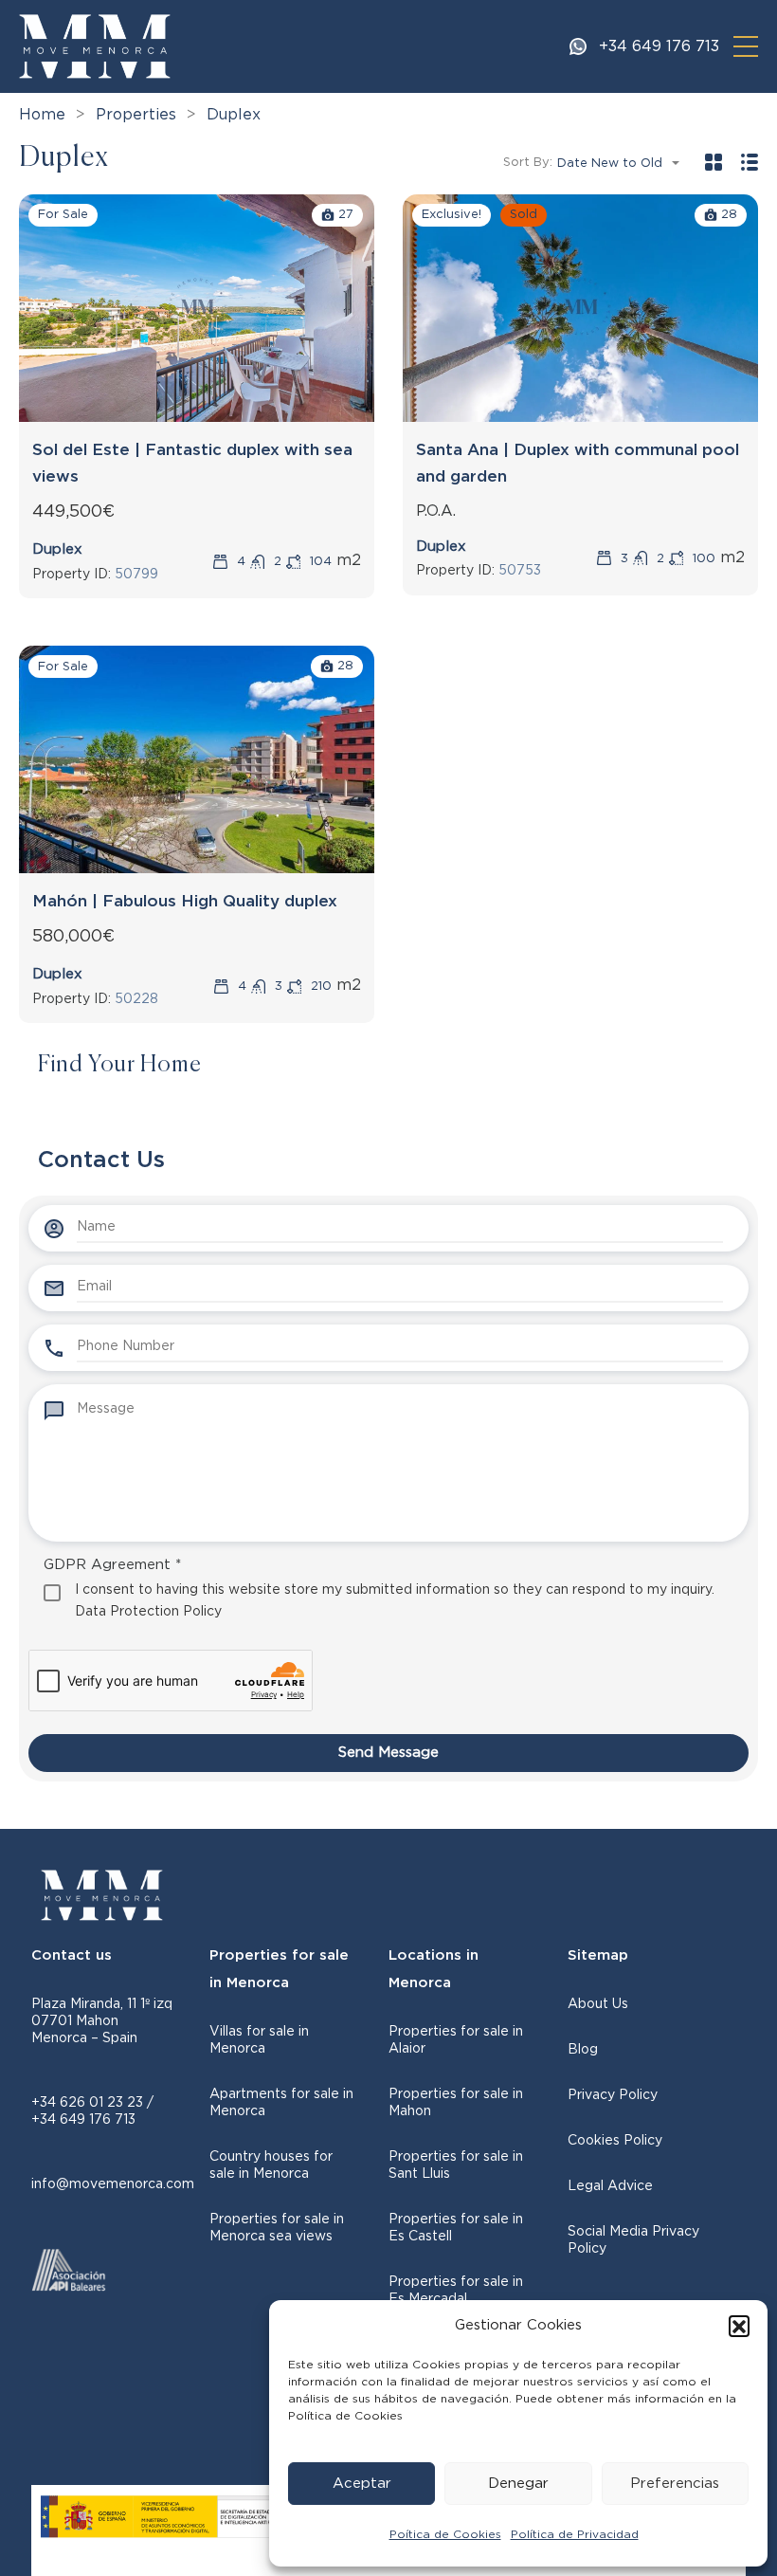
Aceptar (362, 2484)
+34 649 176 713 (659, 46)
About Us (598, 2004)
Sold (524, 215)
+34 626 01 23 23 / (92, 2103)
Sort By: (528, 163)
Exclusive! (452, 215)
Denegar (518, 2484)
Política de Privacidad (575, 2534)
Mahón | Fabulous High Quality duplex (185, 901)
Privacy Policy (613, 2095)
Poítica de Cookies (445, 2534)
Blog (583, 2050)
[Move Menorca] (95, 46)
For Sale (63, 215)
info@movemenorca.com (113, 2184)
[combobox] (624, 164)
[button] (739, 2326)
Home (42, 115)
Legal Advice (610, 2186)
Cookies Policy (615, 2141)
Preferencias (675, 2484)
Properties (136, 115)
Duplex (57, 549)
